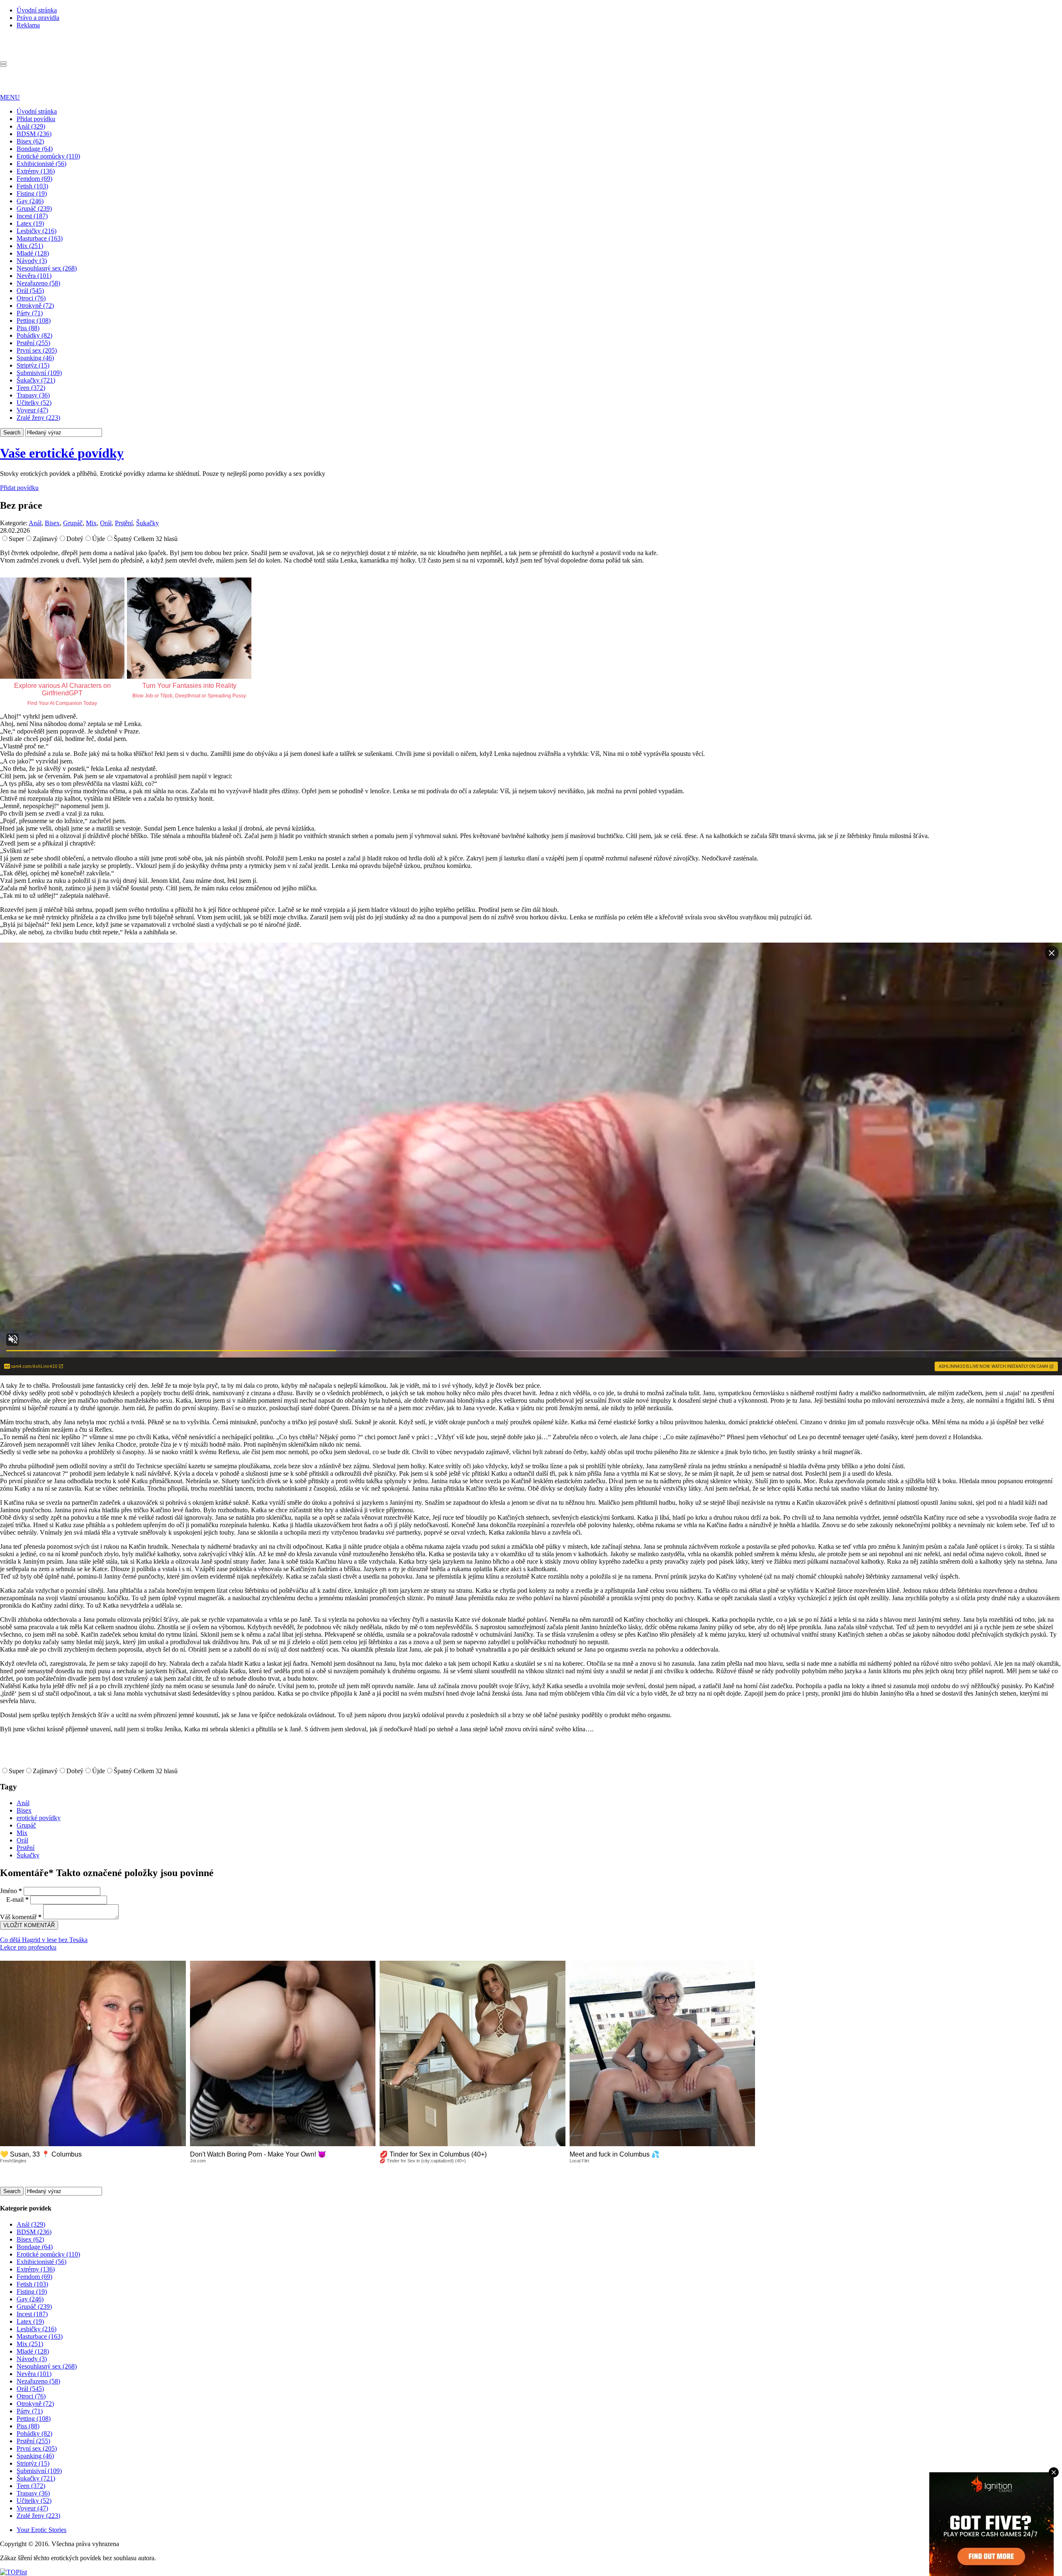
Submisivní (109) (39, 373)
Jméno (11, 1891)
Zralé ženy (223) (38, 418)
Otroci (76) (31, 298)
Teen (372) (31, 388)
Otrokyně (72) (35, 306)
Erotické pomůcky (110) (48, 156)
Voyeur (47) (32, 410)
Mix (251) (30, 246)
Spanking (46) (35, 358)
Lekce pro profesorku (28, 1947)
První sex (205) (37, 350)
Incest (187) (32, 216)
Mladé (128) (33, 253)
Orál (106, 523)
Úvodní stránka (37, 10)
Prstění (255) (33, 343)
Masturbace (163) (40, 238)
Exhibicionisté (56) (41, 164)
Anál (35, 523)
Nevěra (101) (34, 276)
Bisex (52, 523)
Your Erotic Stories (41, 2530)
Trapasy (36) (33, 395)
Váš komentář (21, 1917)
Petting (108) (34, 320)
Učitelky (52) (34, 403)
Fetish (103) (32, 186)
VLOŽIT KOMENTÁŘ (29, 1925)
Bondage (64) (35, 149)
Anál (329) (31, 126)
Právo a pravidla (38, 18)
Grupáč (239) (34, 208)
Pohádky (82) (34, 335)
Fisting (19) (32, 194)
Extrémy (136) (36, 171)
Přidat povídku (36, 119)
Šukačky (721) (36, 380)
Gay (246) (30, 201)
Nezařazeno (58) (38, 283)
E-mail (17, 1900)
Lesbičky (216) (37, 231)
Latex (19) (30, 223)
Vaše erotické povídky (62, 453)
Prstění (124, 523)
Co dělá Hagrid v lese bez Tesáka (44, 1940)
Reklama (28, 25)
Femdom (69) (34, 179)
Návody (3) (32, 261)
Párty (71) (30, 313)
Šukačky (147, 523)
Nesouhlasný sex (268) (47, 268)
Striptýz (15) (33, 365)
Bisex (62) (30, 141)
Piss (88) (28, 328)
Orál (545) (30, 291)
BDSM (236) (34, 134)
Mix (91, 523)
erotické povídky (39, 1818)
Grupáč (73, 523)
